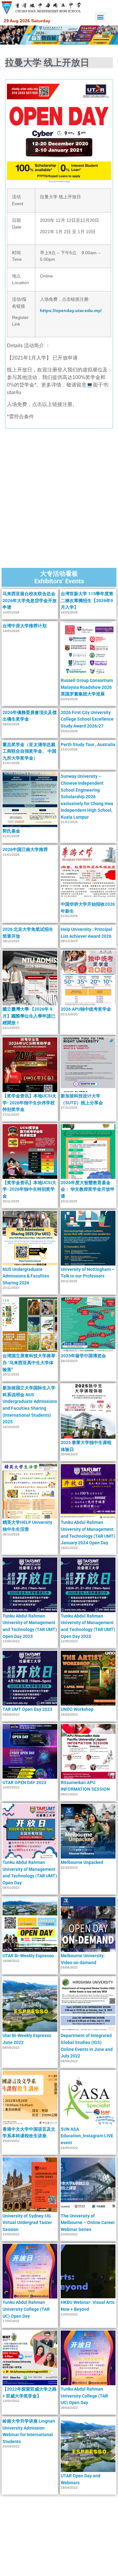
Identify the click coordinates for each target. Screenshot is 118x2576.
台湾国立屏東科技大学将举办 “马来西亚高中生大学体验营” (29, 1362)
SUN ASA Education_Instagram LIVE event (87, 2136)
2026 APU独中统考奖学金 (86, 1009)
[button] (100, 17)
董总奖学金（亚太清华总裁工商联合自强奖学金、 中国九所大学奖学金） (29, 751)
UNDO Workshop (77, 1709)
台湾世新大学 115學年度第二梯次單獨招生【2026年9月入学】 (87, 600)
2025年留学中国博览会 (83, 1356)
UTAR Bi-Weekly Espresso (28, 1956)
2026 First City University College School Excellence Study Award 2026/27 (87, 719)
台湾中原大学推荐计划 (25, 626)
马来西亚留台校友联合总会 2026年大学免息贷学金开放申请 (30, 600)
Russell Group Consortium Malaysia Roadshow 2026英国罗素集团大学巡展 (87, 687)
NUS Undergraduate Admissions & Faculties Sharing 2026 (26, 1276)
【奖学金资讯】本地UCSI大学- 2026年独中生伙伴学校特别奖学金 (29, 1103)
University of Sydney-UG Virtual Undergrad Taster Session (27, 2223)
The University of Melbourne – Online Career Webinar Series (88, 2223)
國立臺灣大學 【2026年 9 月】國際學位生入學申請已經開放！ (29, 1016)
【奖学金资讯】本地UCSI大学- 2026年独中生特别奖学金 (29, 1189)
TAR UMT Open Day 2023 (27, 1709)
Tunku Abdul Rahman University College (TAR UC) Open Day (26, 2309)
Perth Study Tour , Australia (88, 744)
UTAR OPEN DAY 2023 (24, 1782)
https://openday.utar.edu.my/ (71, 310)
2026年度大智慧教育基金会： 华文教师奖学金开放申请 (88, 1189)
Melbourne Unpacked (82, 1862)
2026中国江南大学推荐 (25, 849)
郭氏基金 (11, 831)
